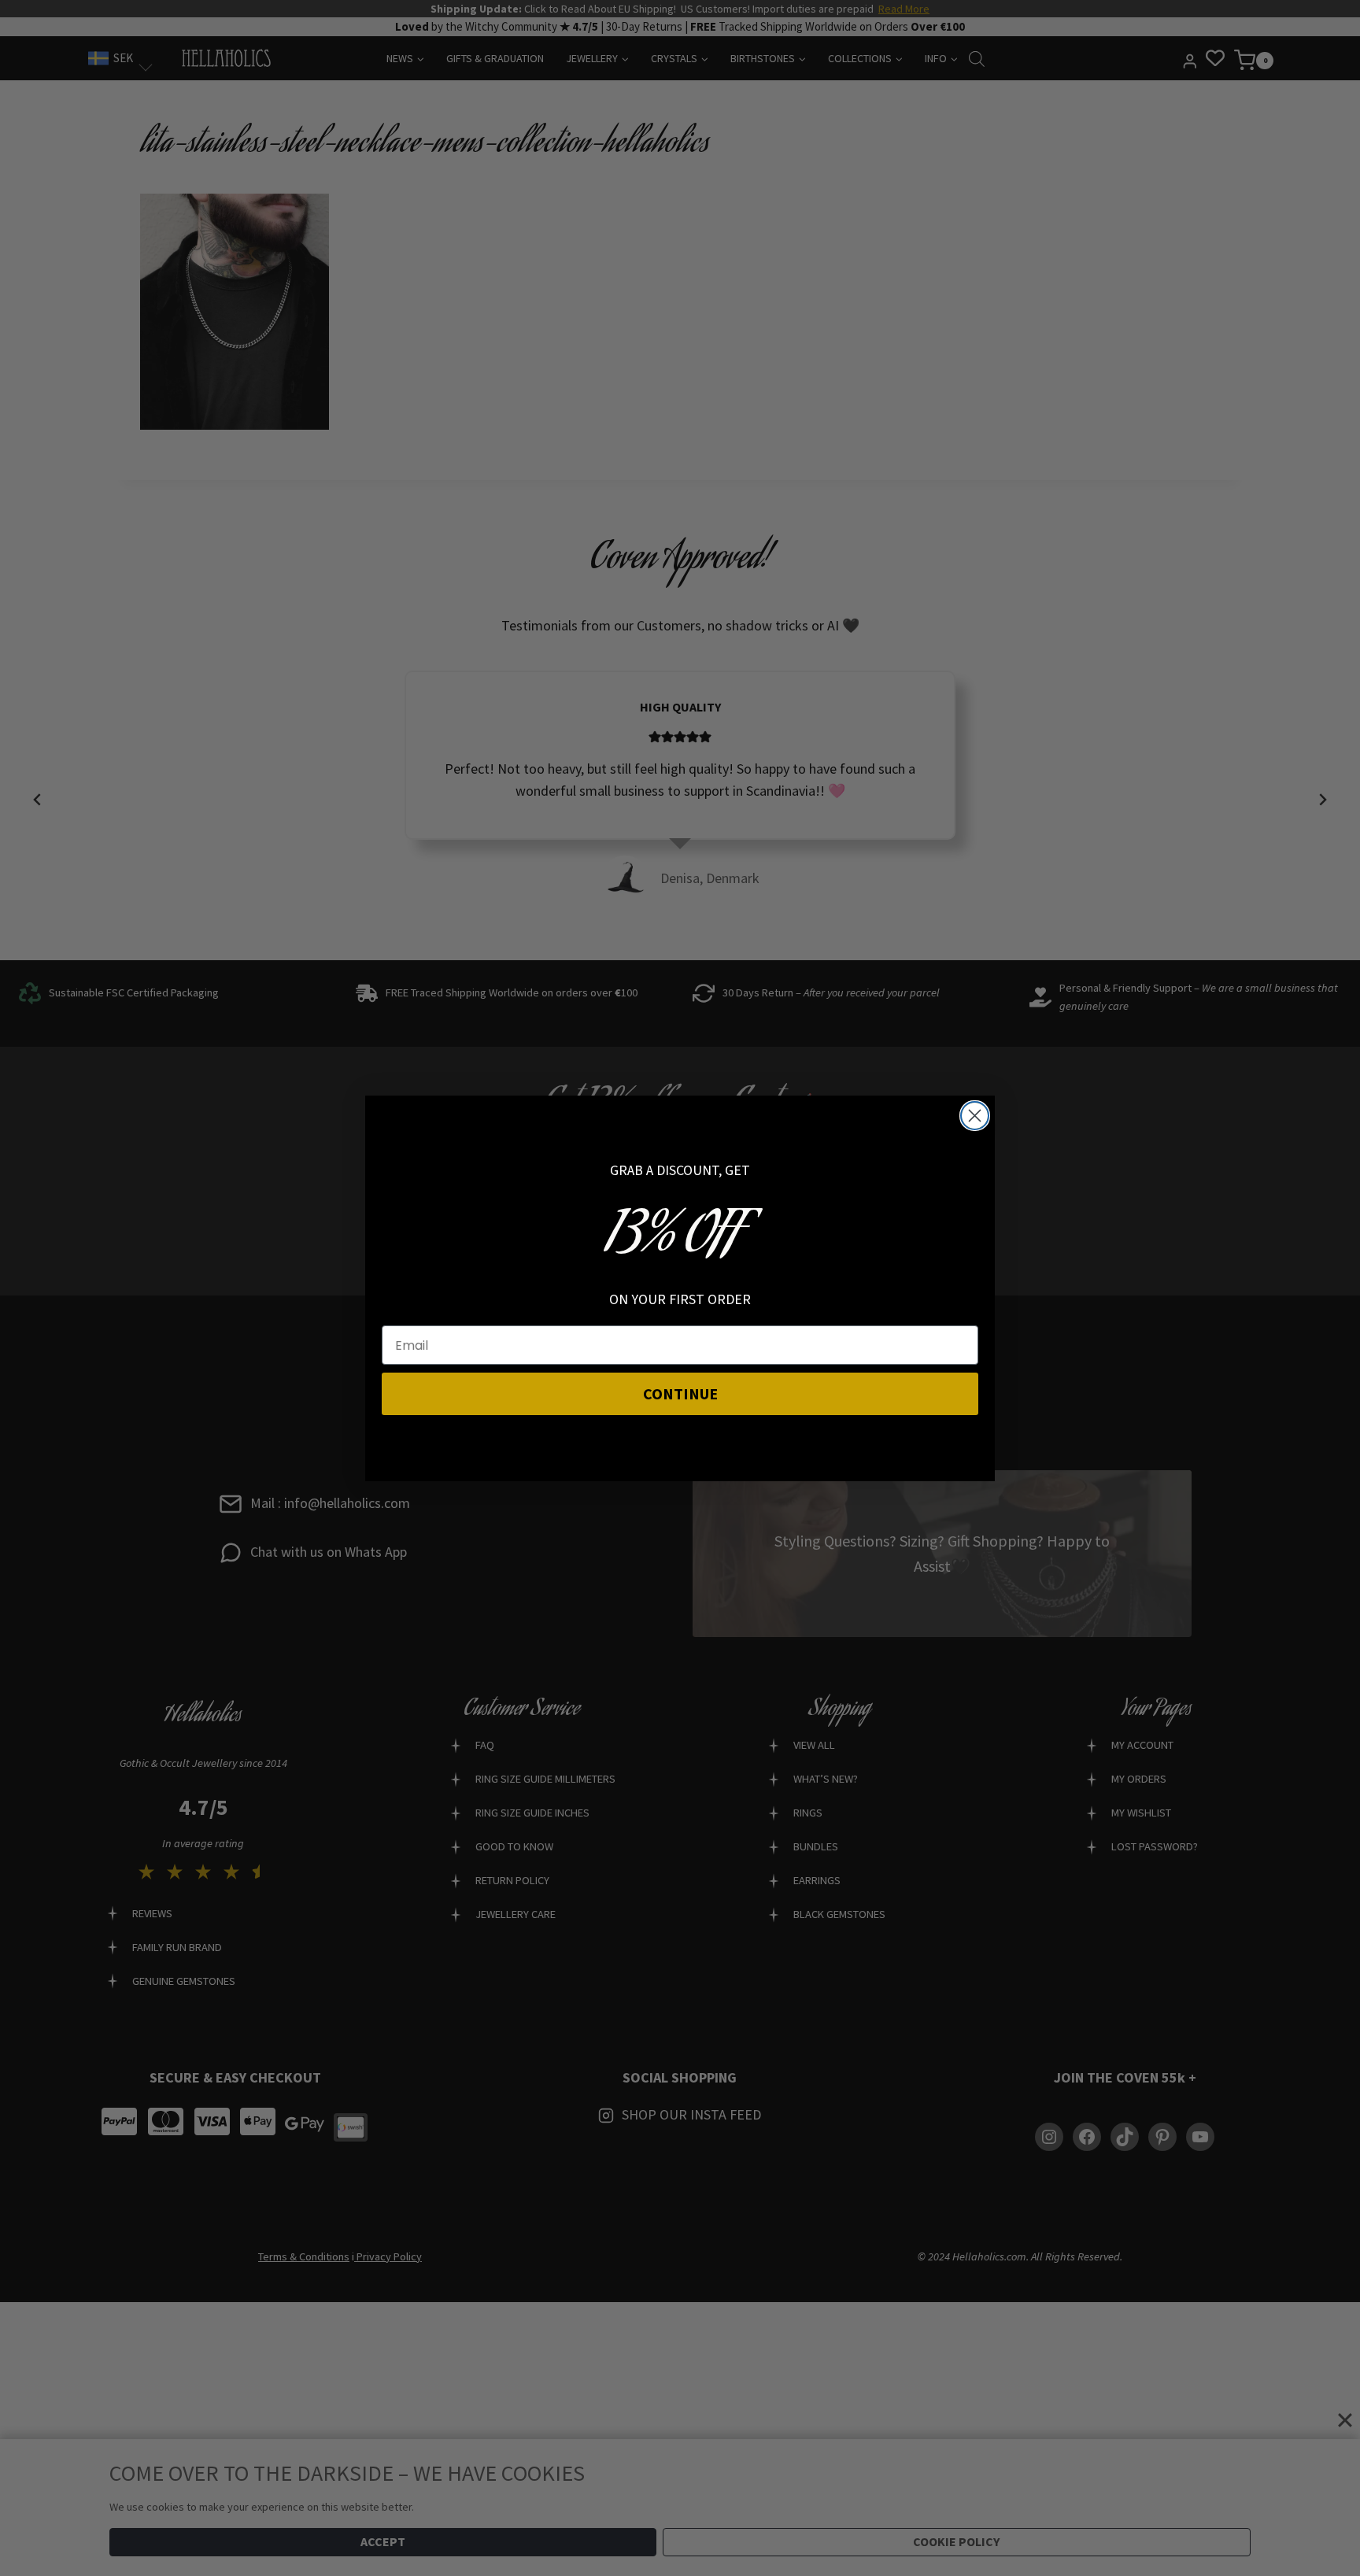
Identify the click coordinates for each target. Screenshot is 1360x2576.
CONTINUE (680, 1393)
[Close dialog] (975, 1116)
